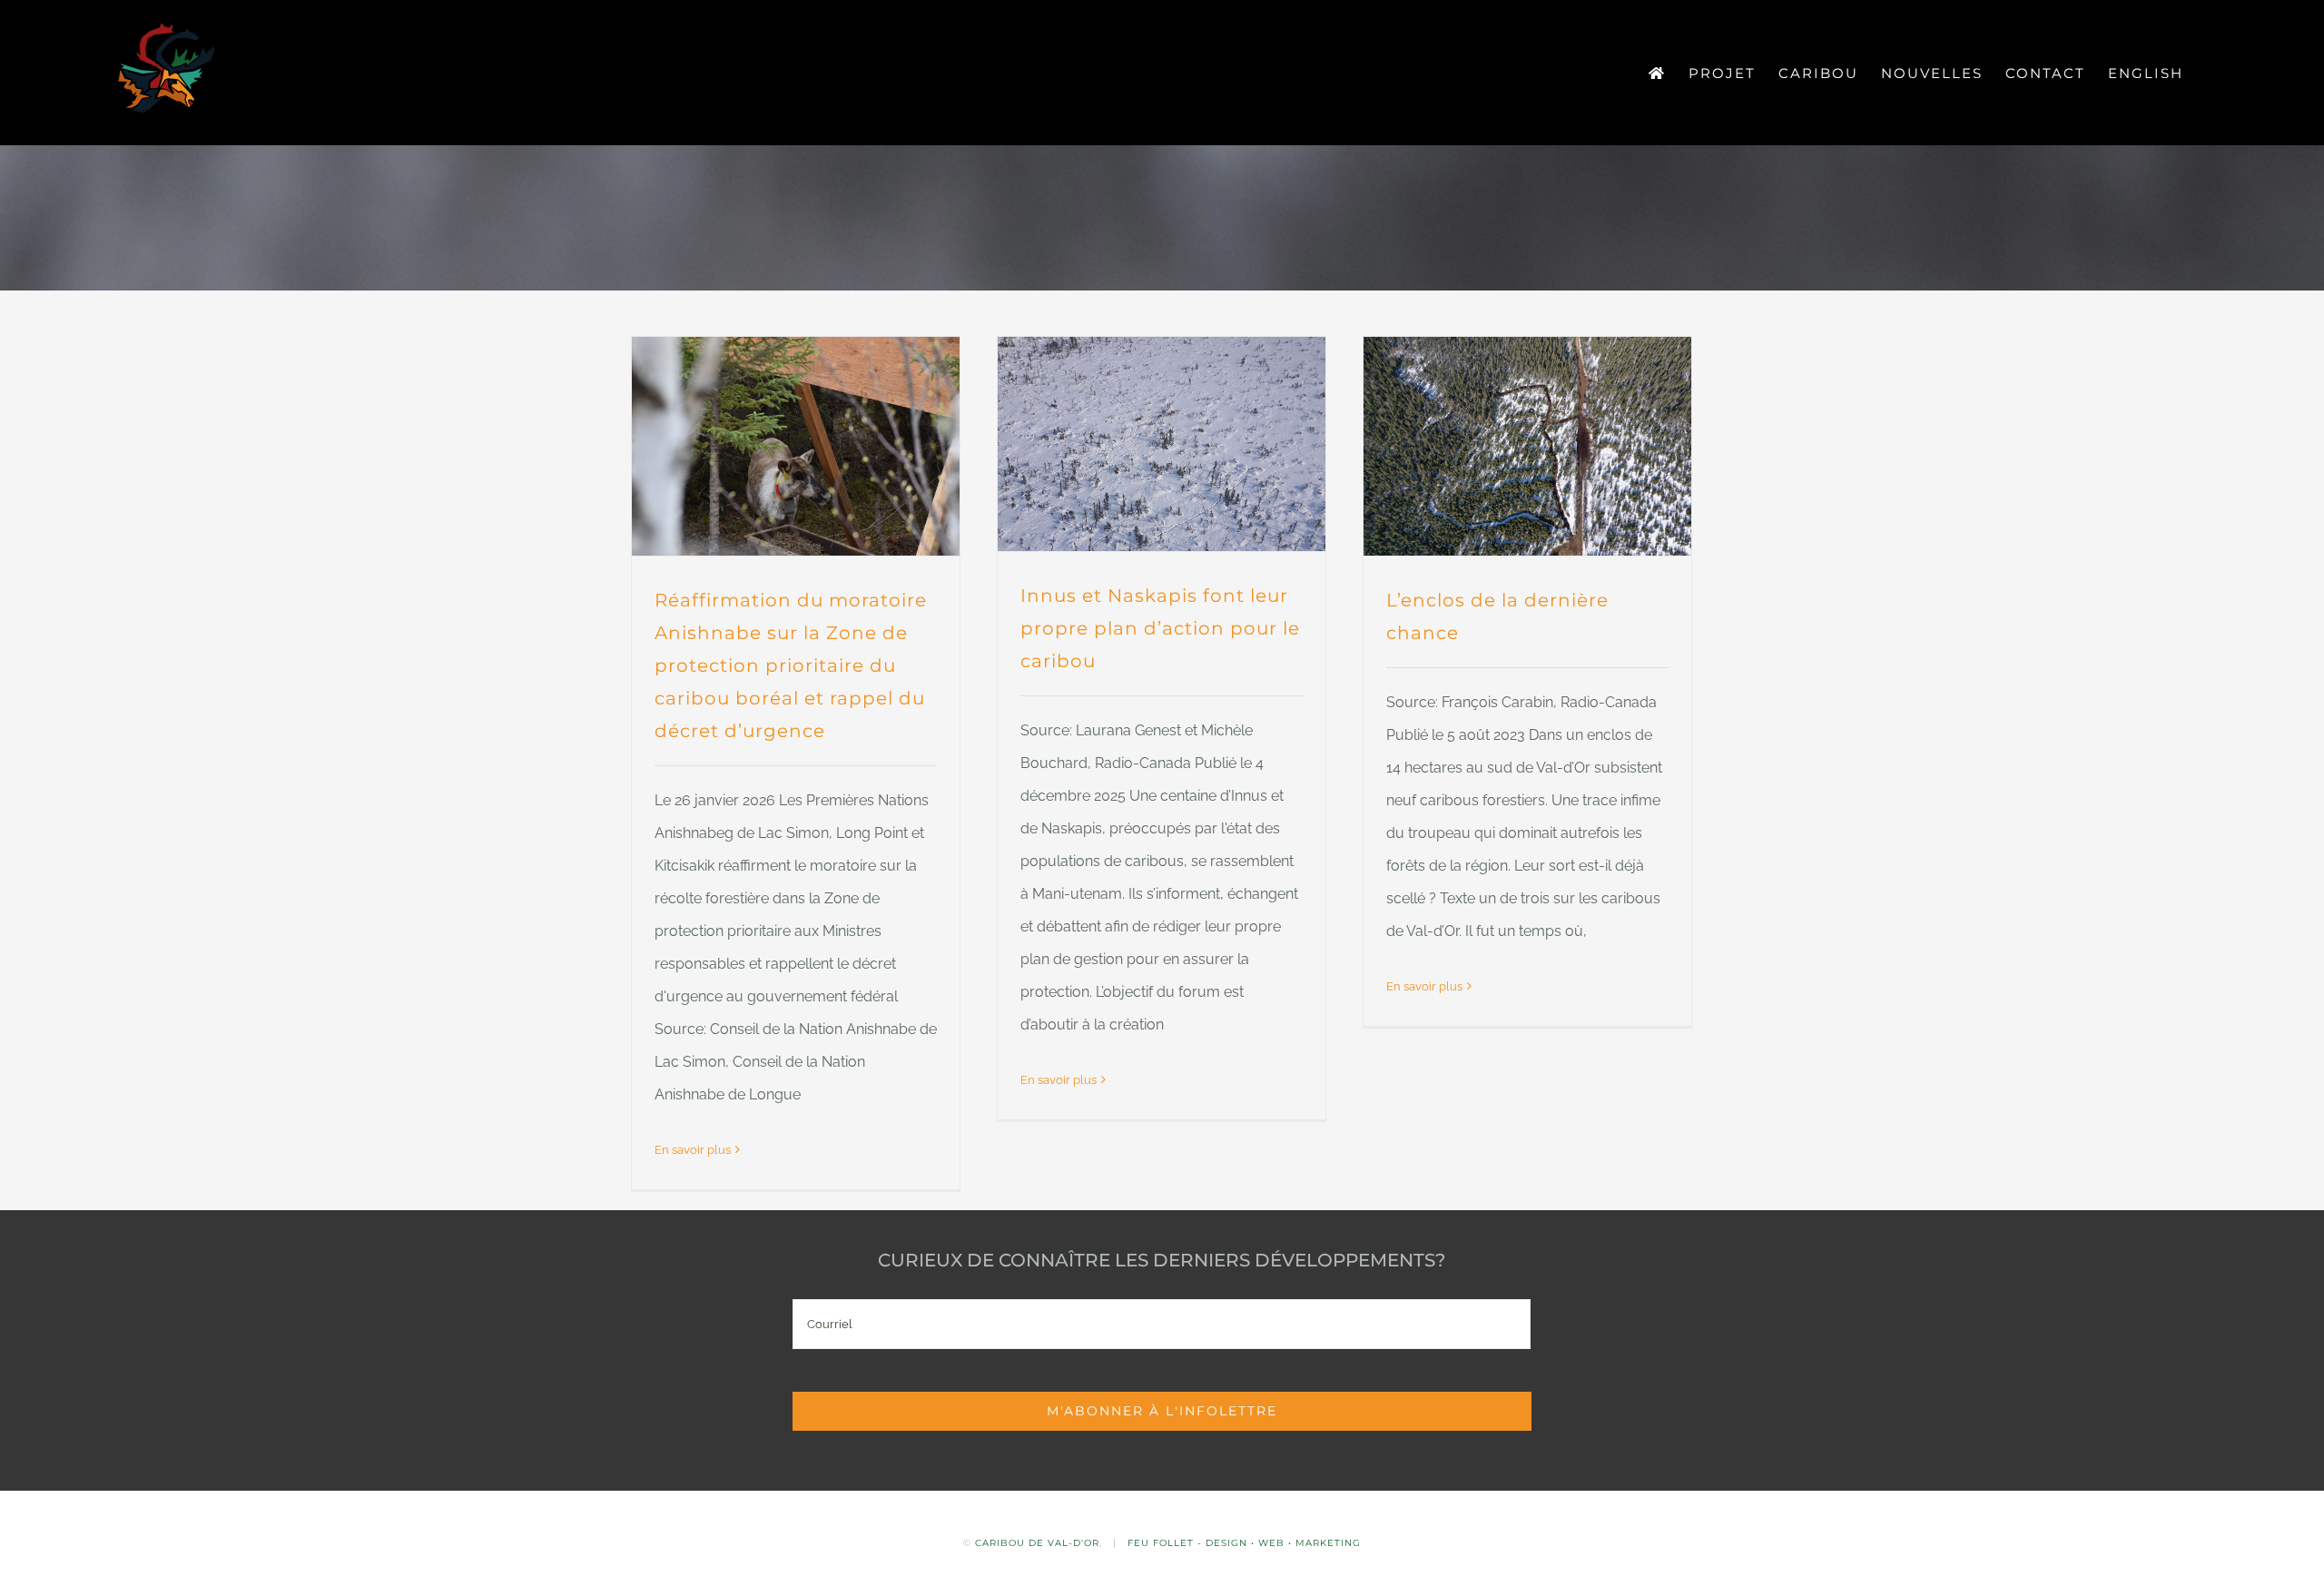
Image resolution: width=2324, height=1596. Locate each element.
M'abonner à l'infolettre (1162, 1411)
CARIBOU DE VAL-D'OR (1037, 1543)
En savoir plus (693, 1150)
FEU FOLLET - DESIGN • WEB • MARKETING (1244, 1543)
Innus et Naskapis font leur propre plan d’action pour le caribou (1160, 628)
